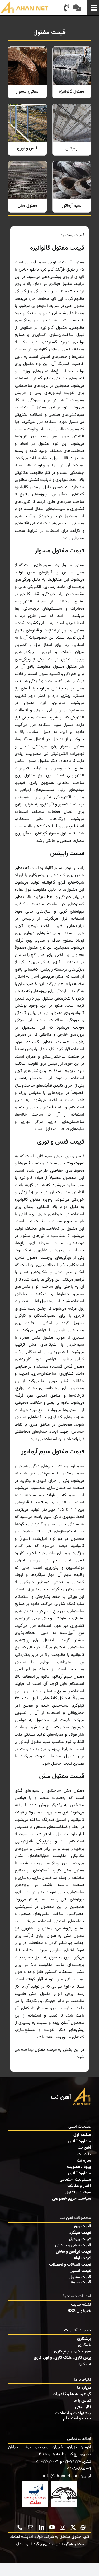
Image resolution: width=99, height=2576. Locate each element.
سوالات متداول (78, 2193)
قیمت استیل (80, 2271)
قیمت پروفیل (80, 2239)
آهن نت (84, 2148)
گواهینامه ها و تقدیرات (72, 2394)
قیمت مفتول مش (62, 1776)
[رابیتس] (72, 130)
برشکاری (84, 2339)
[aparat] (83, 2527)
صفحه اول (82, 2135)
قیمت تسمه (81, 2282)
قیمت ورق (82, 2227)
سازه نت (84, 2161)
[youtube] (52, 2527)
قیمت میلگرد (80, 2233)
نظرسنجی (83, 2407)
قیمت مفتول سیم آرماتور (53, 1452)
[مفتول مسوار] (27, 72)
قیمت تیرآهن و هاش (74, 2252)
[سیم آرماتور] (72, 187)
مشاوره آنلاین (79, 2141)
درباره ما (84, 2388)
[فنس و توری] (27, 130)
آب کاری (84, 2364)
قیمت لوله (82, 2258)
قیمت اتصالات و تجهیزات (70, 2265)
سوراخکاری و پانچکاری (73, 2351)
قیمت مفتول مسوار (60, 551)
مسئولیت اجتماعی (75, 2180)
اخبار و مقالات (79, 2186)
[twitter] (73, 2527)
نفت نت (84, 2154)
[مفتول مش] (27, 187)
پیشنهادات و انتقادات (73, 2413)
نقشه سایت (81, 2305)
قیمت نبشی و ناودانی (73, 2245)
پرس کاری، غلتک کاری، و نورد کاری (62, 2358)
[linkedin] (41, 2527)
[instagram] (63, 2527)
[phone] (20, 2527)
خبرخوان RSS (79, 2311)
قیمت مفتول (80, 2277)
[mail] (31, 2527)
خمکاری (84, 2345)
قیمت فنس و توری (61, 1142)
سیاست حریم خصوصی (72, 2199)
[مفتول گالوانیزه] (72, 72)
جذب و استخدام (77, 2418)
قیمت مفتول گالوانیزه (57, 248)
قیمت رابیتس (67, 853)
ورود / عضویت (79, 2167)
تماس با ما (82, 2401)
